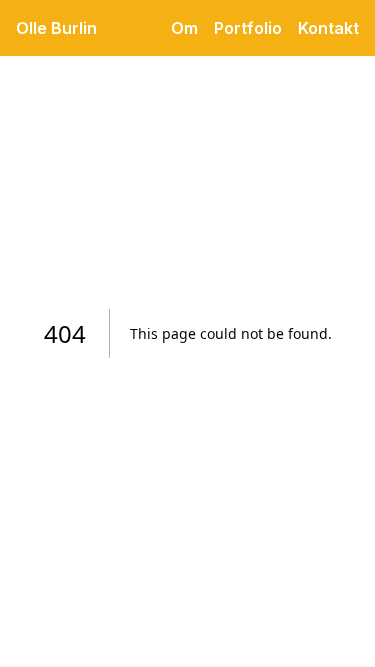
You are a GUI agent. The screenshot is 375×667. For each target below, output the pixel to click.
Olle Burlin (56, 28)
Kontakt (328, 28)
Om (184, 28)
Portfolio (248, 28)
